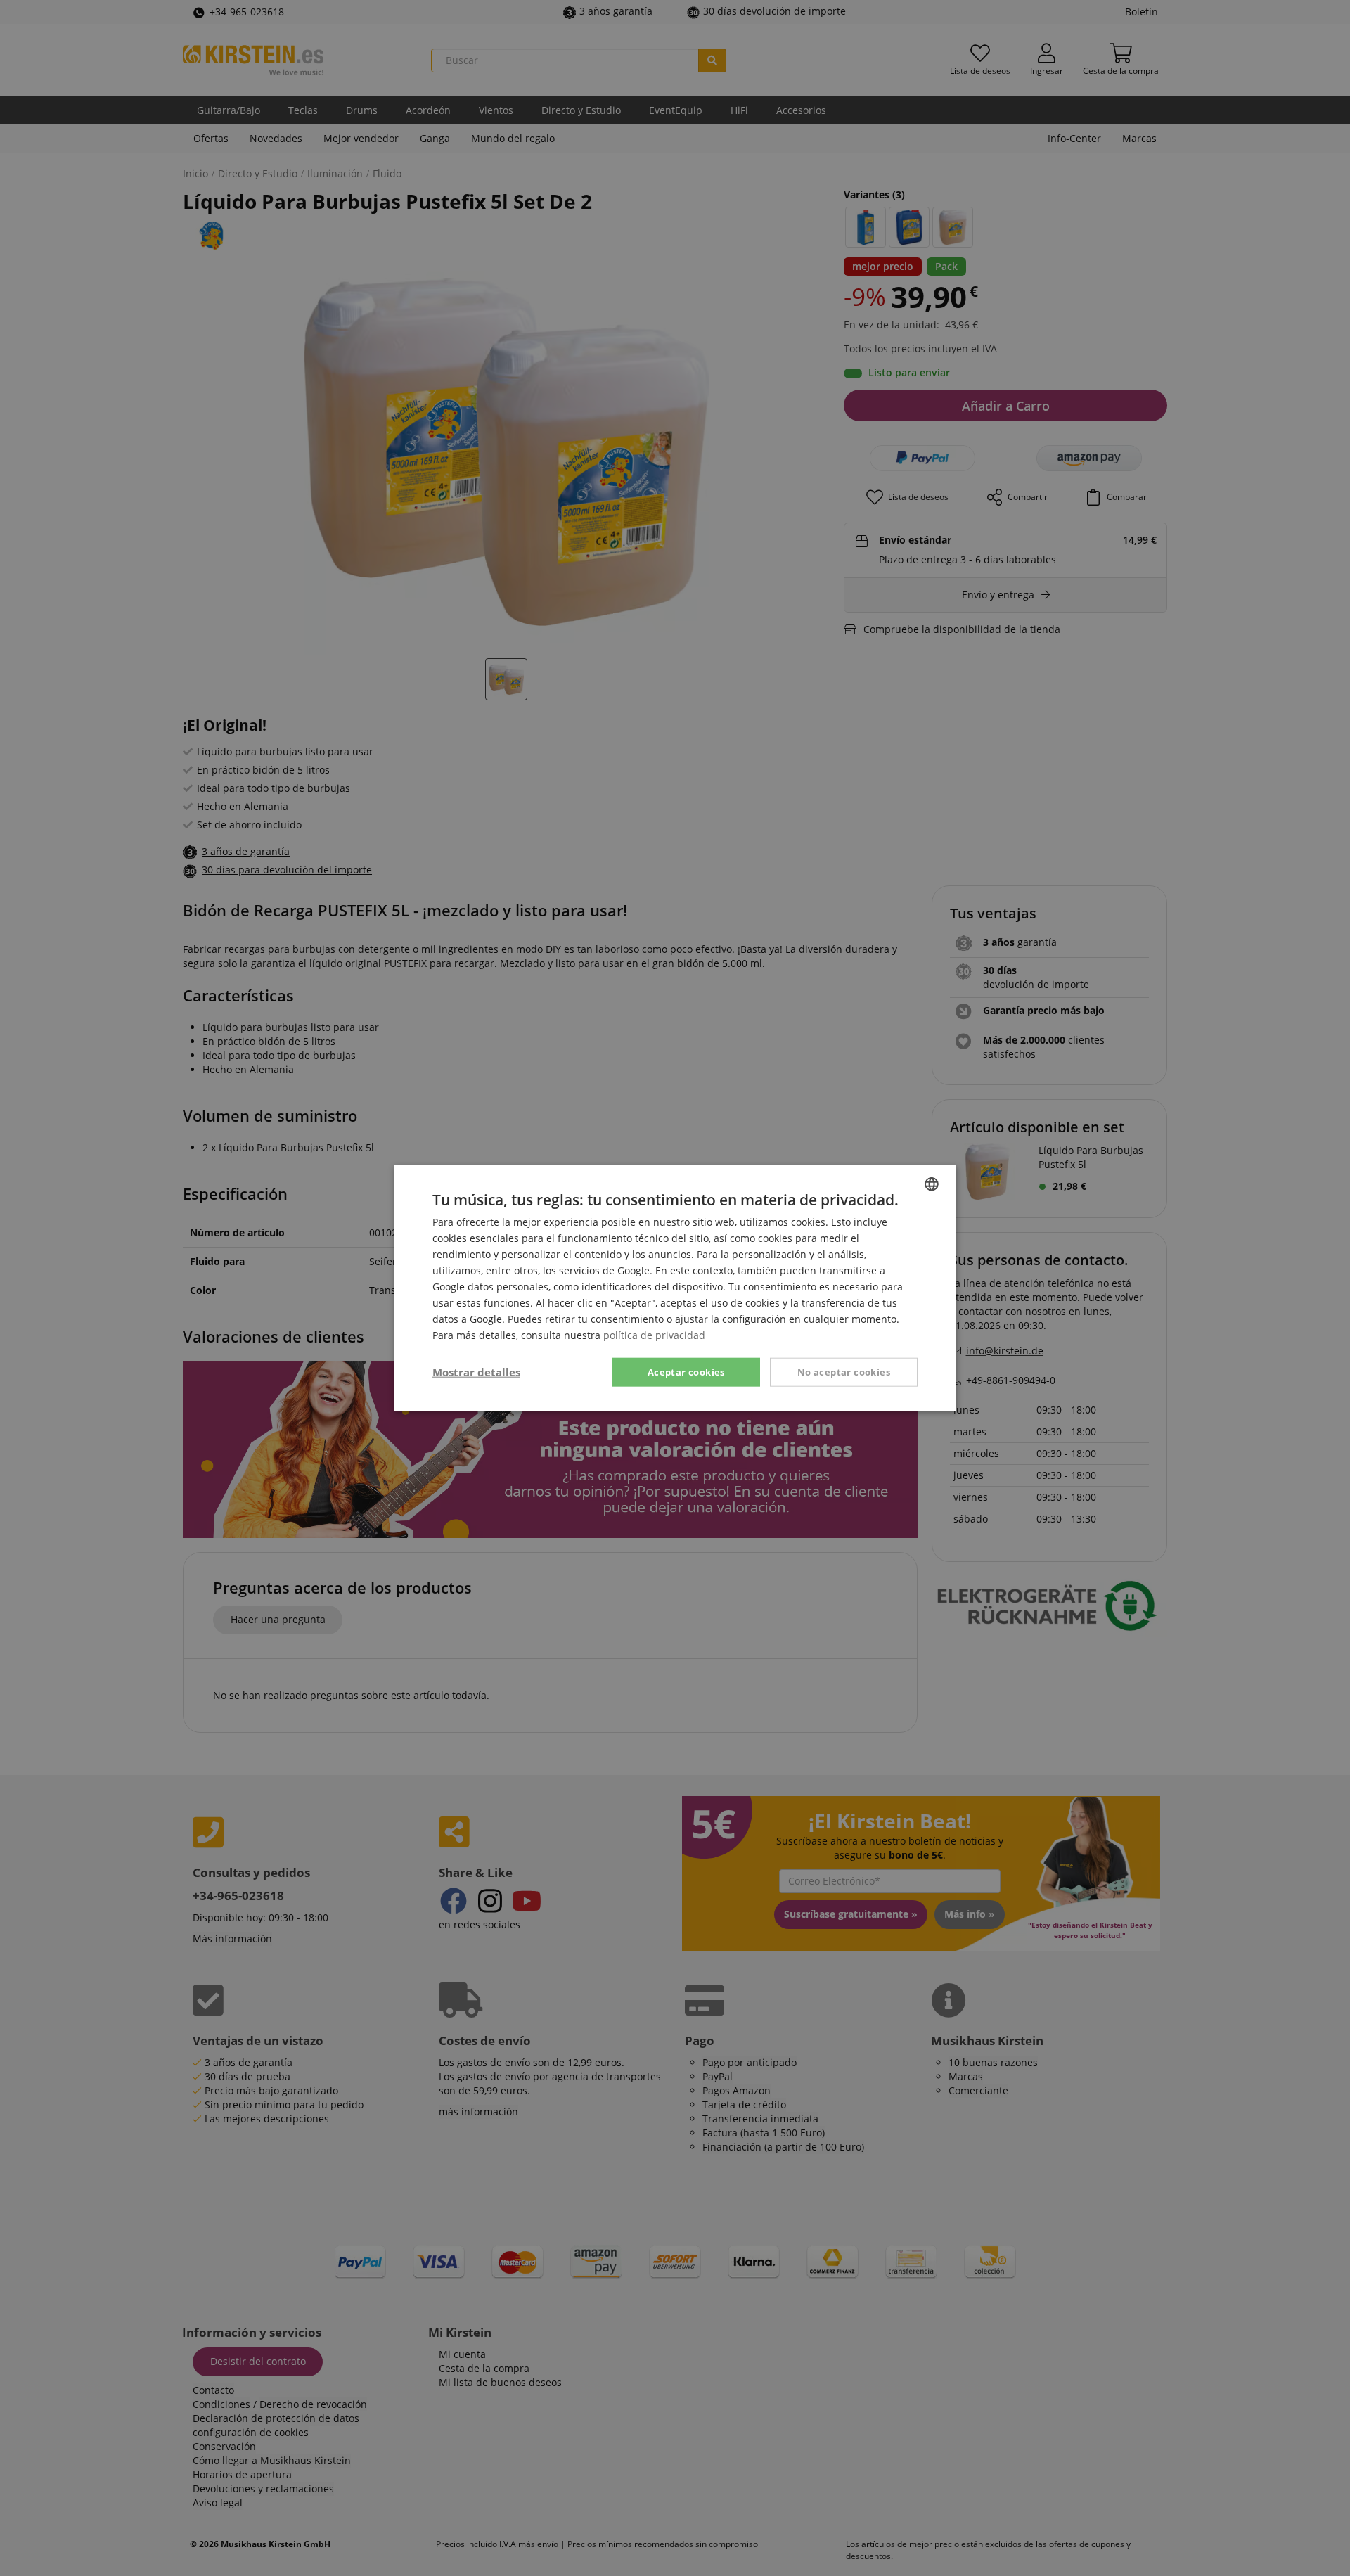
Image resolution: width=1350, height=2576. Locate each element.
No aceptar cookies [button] (844, 1371)
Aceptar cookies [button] (686, 1371)
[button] (476, 1372)
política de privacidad (654, 1335)
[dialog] (675, 1288)
